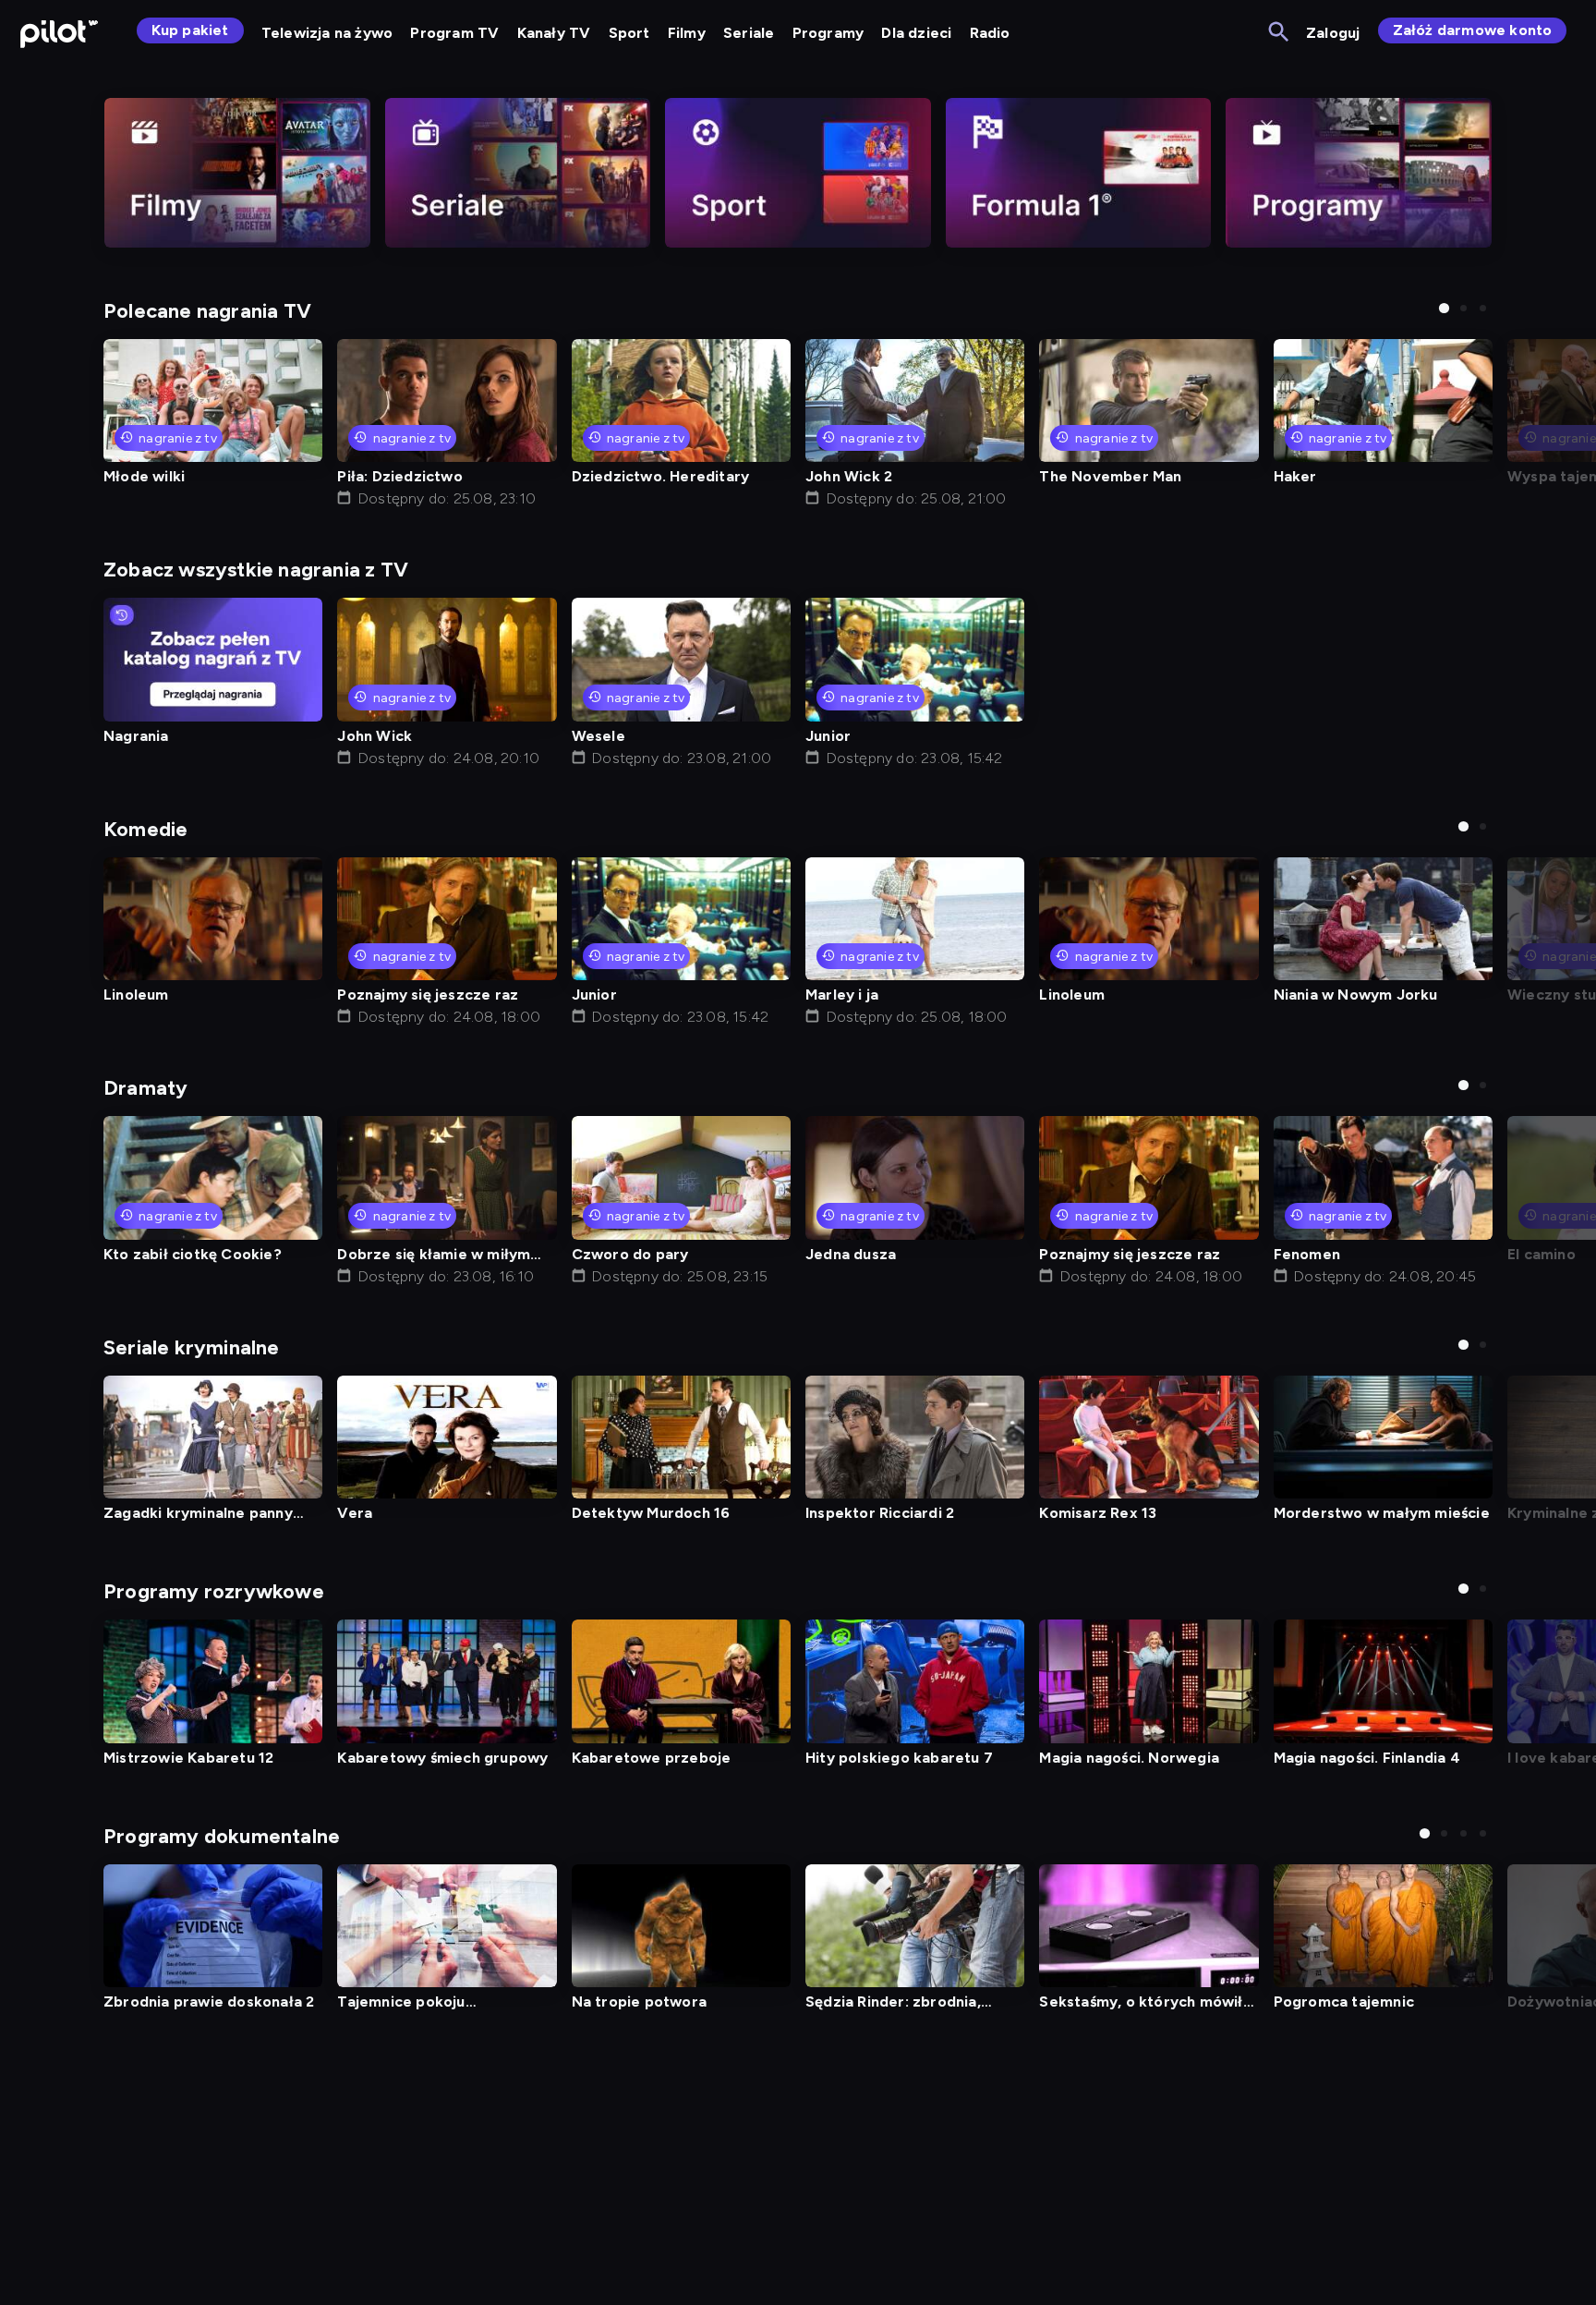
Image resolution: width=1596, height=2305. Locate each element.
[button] (1444, 308)
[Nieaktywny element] (237, 173)
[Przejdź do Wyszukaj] (1280, 33)
